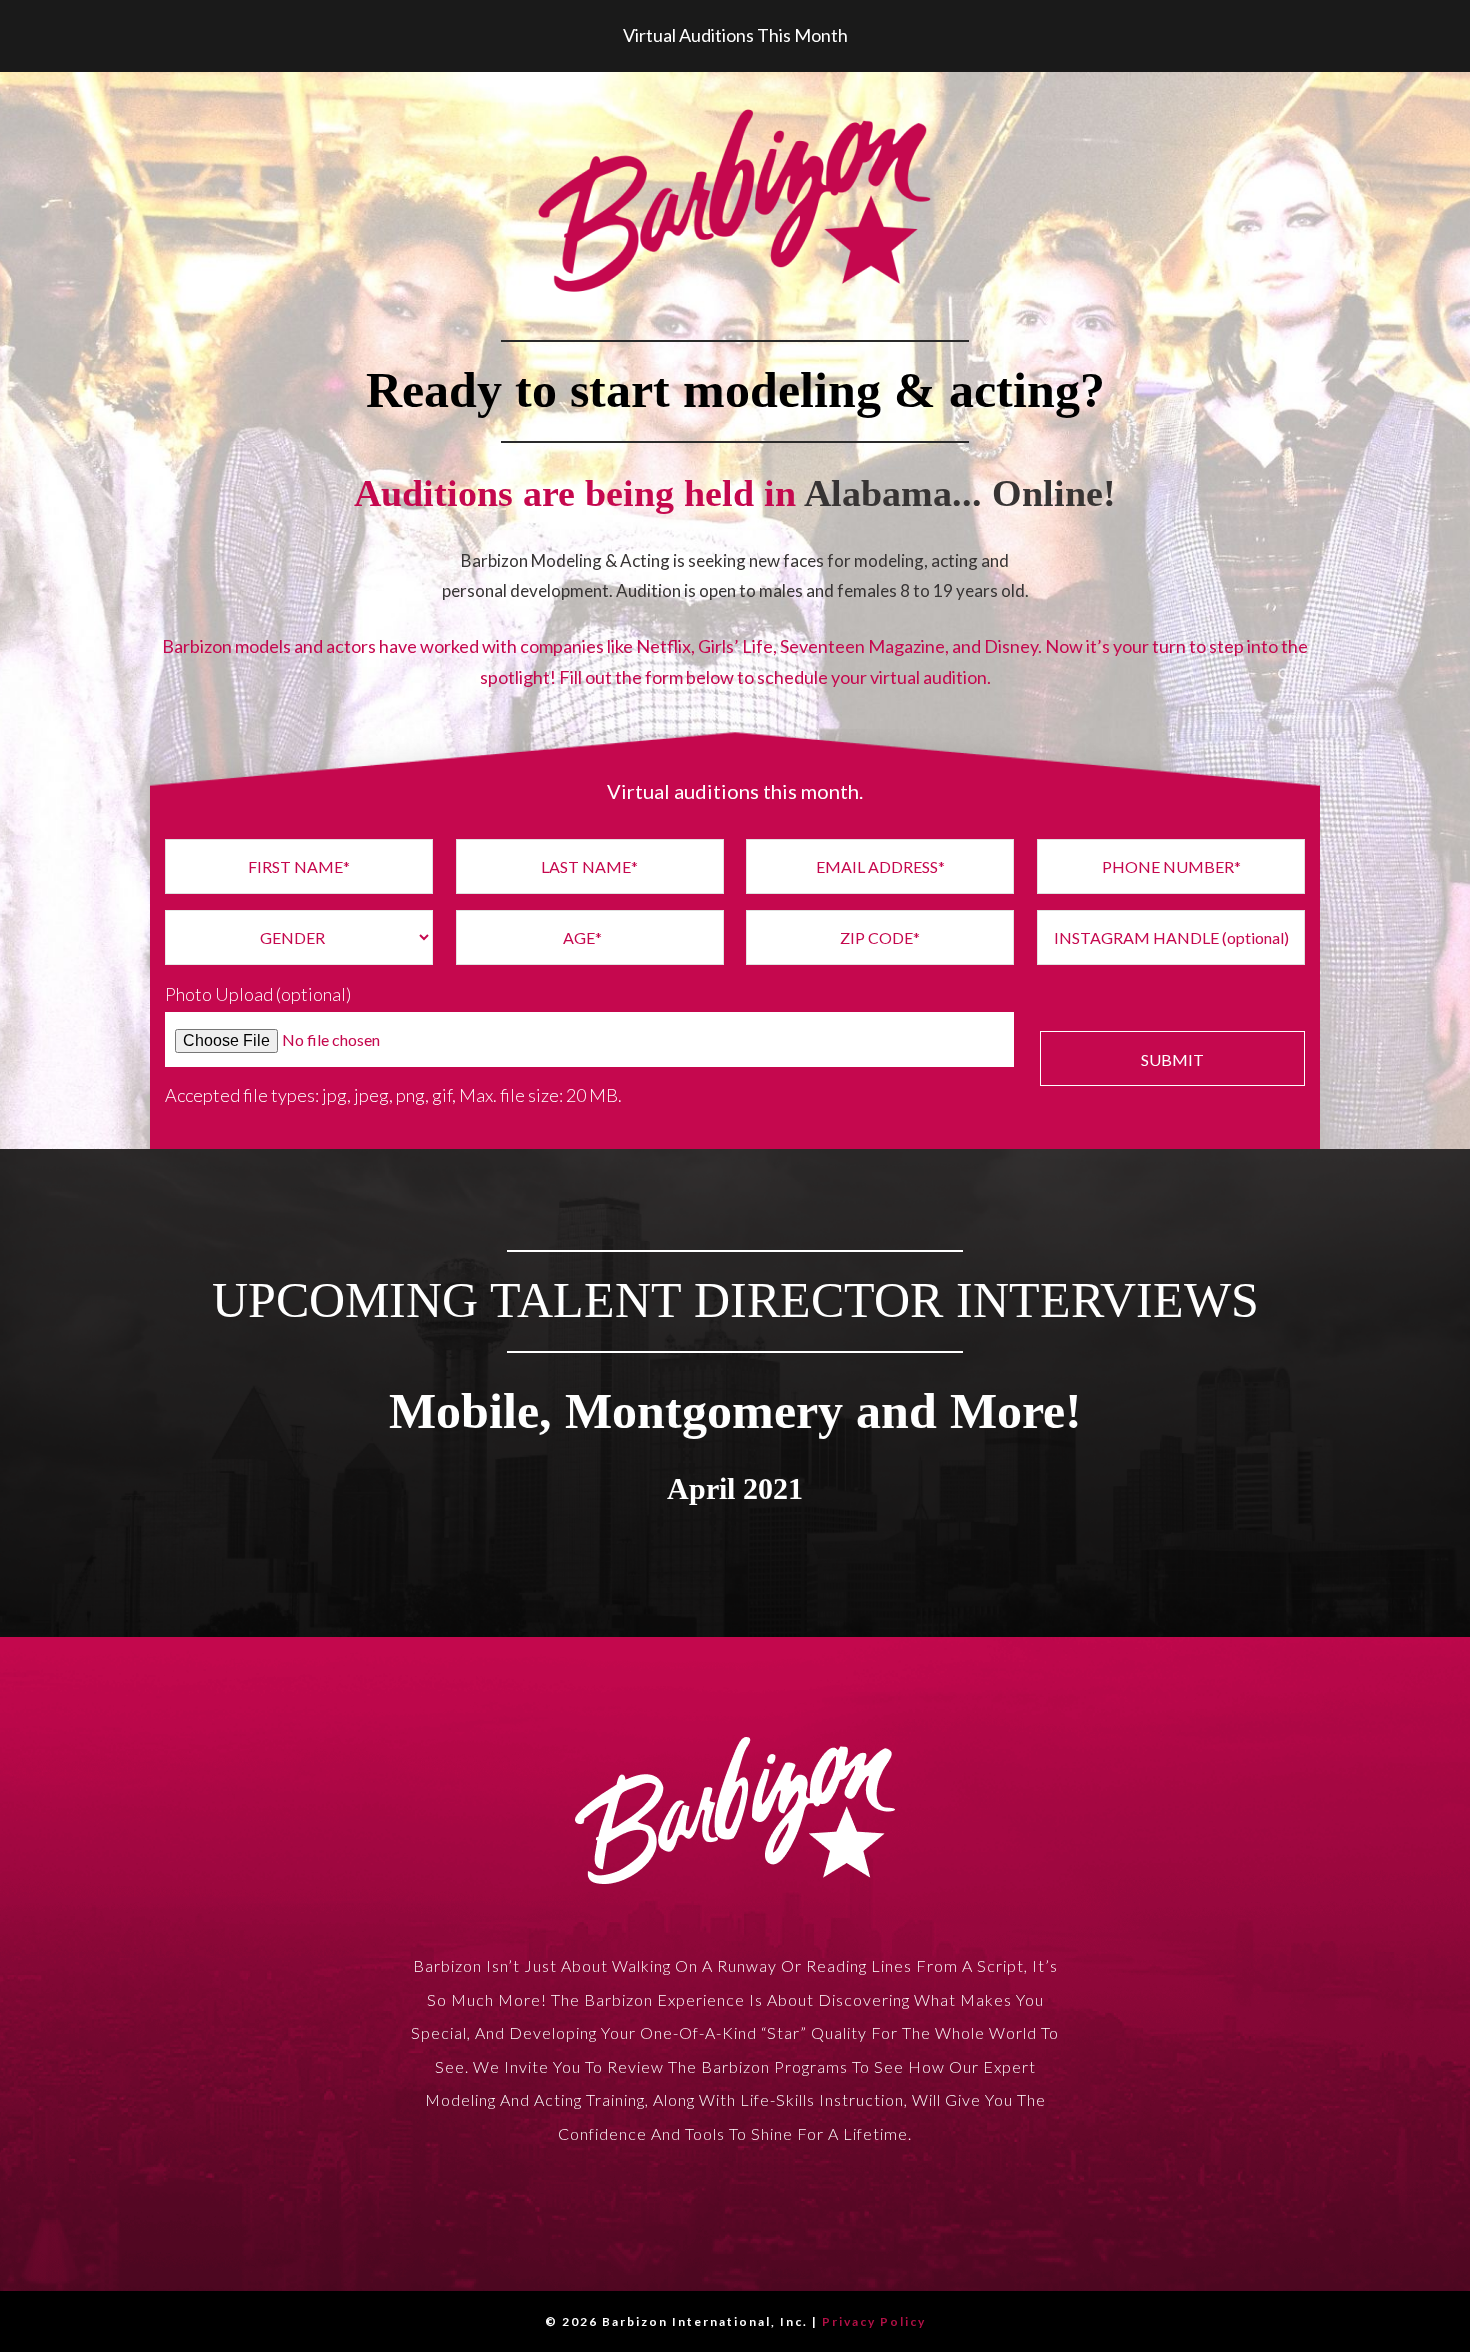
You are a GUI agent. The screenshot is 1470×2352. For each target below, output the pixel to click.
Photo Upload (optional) (258, 994)
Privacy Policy (874, 2321)
